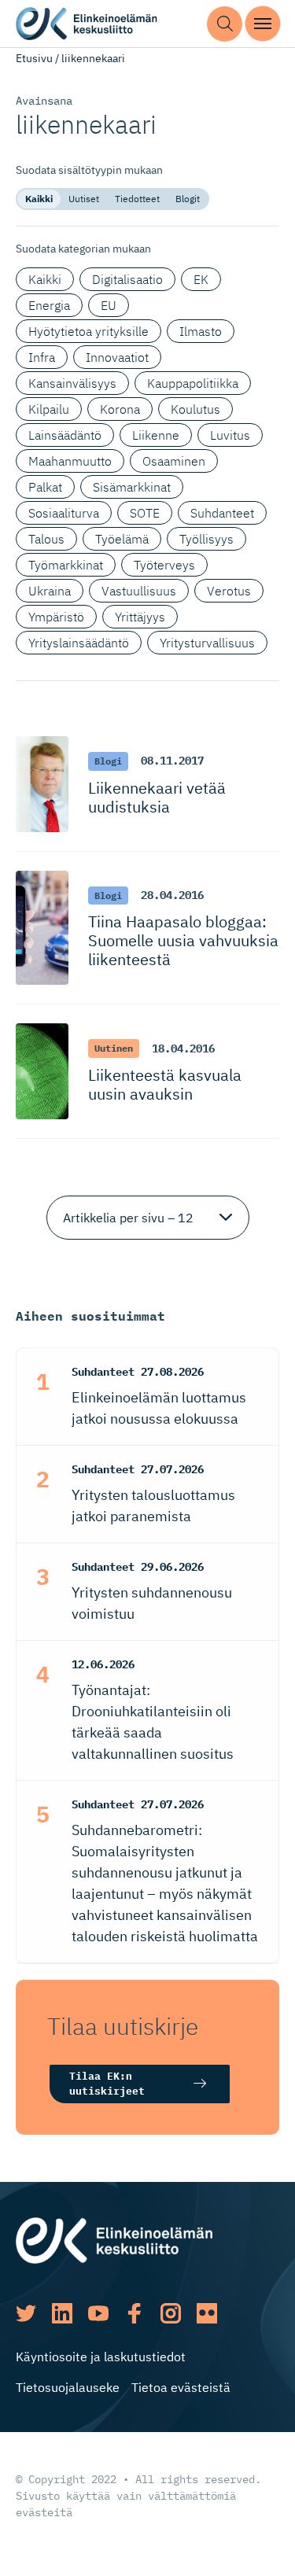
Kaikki (39, 199)
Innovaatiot (117, 357)
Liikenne (156, 435)
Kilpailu (49, 409)
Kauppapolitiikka (193, 383)
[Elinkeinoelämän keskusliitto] (114, 2239)
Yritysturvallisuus (207, 643)
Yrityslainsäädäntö (79, 643)
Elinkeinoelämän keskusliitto (87, 24)
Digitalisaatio (127, 279)
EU (109, 305)
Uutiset (84, 199)
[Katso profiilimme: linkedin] (62, 2313)
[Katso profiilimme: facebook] (135, 2313)
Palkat (45, 487)
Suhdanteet (222, 513)
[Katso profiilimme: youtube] (98, 2313)
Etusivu (34, 58)
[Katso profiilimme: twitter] (26, 2313)
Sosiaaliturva (64, 513)
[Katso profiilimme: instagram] (171, 2313)
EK (201, 279)
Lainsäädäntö (65, 435)
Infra (42, 357)
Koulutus (195, 409)
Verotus (229, 591)
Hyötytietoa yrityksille (88, 331)
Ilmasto (201, 331)
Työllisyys (206, 539)
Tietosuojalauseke (68, 2387)
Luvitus (230, 435)
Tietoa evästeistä (181, 2387)
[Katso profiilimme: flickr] (207, 2313)
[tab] (39, 199)
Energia (49, 305)
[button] (225, 24)
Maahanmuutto (70, 461)
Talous (46, 539)
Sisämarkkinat (132, 487)
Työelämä (122, 539)
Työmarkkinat (66, 565)
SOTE (145, 513)
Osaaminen (174, 461)
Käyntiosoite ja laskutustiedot (101, 2357)
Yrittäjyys (140, 617)
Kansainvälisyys (72, 383)
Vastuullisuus (139, 591)
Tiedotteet (137, 199)
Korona (120, 409)
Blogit (188, 199)
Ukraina (50, 591)
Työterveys (164, 565)
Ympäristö (56, 617)
